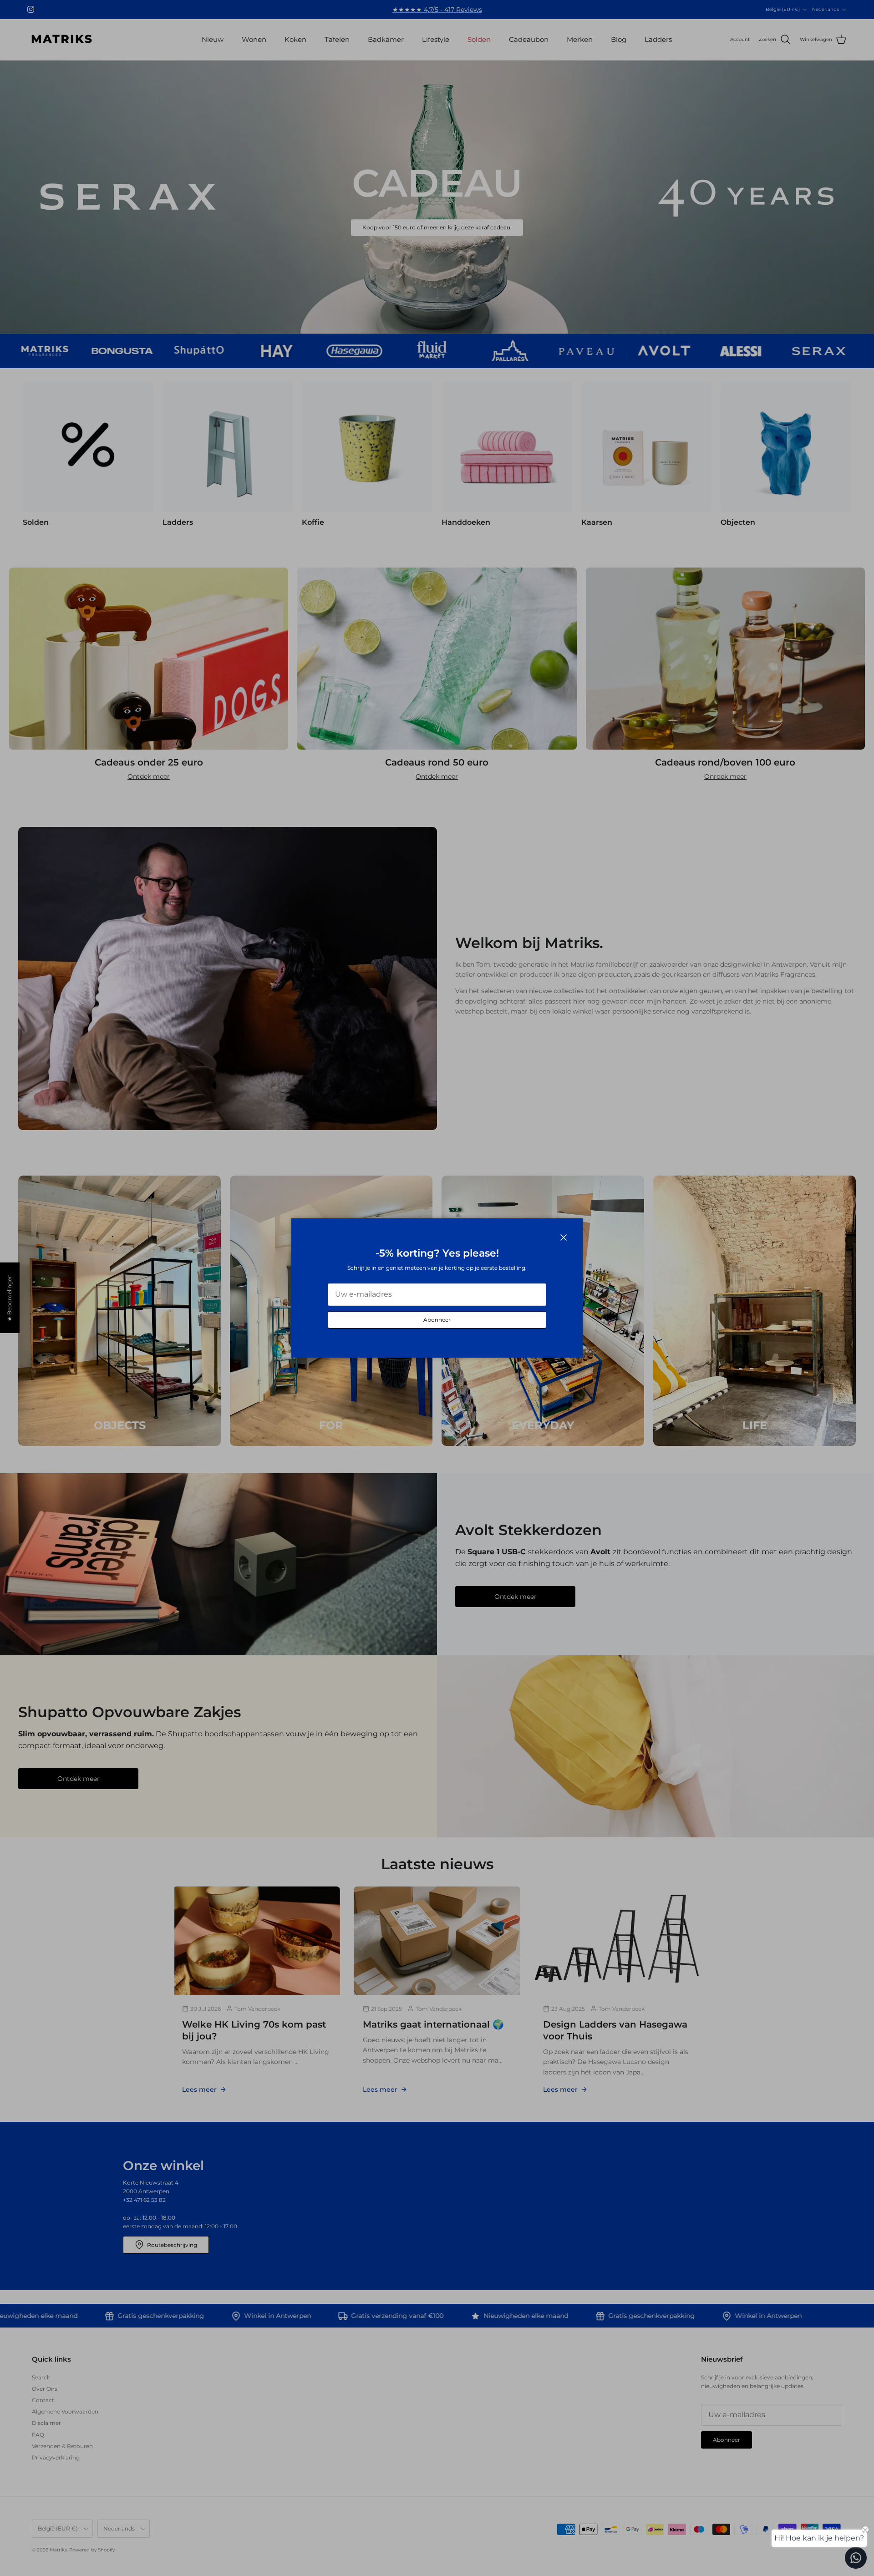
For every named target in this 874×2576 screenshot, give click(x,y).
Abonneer (437, 1320)
